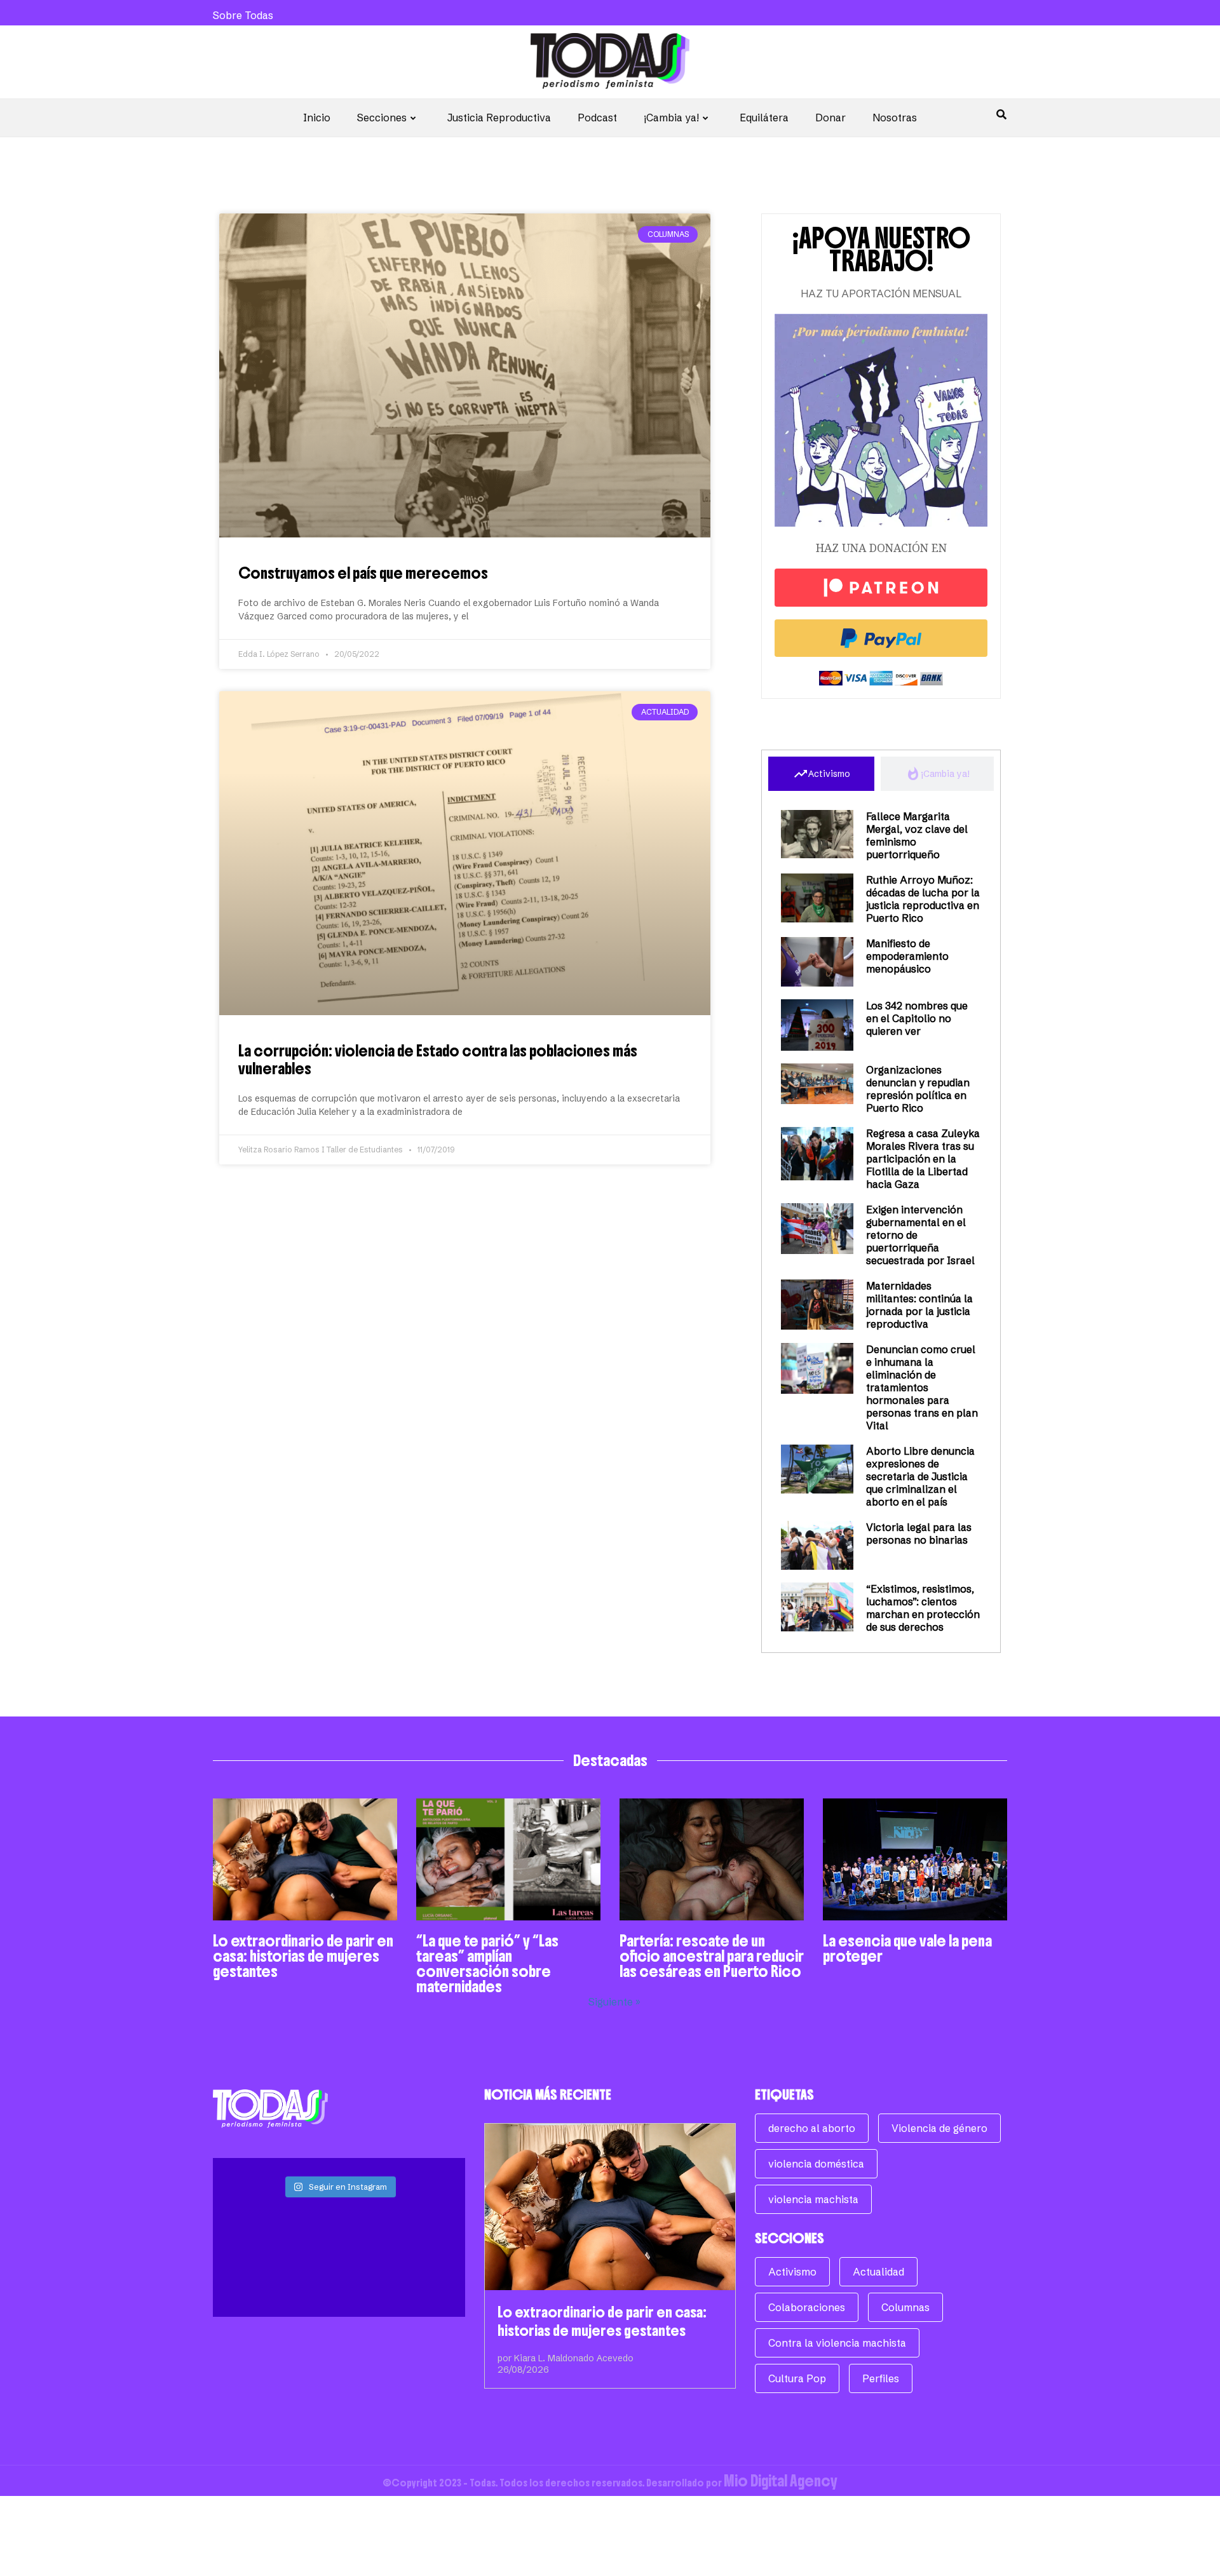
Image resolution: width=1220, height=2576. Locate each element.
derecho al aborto (812, 2128)
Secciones (382, 118)
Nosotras (895, 118)
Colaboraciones (807, 2307)
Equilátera (764, 118)
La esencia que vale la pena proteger (907, 1948)
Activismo (792, 2272)
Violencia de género (939, 2128)
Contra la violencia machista (837, 2343)
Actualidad (878, 2272)
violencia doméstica (816, 2164)
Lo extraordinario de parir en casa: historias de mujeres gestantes (303, 1956)
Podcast (597, 118)
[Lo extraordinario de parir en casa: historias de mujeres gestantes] (610, 2207)
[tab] (821, 774)
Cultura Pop (797, 2378)
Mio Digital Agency (781, 2481)
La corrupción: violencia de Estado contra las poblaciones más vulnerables (438, 1060)
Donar (830, 118)
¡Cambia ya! (671, 118)
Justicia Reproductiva (499, 118)
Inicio (317, 118)
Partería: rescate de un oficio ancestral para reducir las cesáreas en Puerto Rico (712, 1956)
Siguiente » (614, 2002)
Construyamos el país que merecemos (363, 573)
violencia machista (813, 2199)
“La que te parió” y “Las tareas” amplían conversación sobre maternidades (487, 1964)
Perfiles (881, 2378)
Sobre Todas (243, 15)
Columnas (905, 2307)
